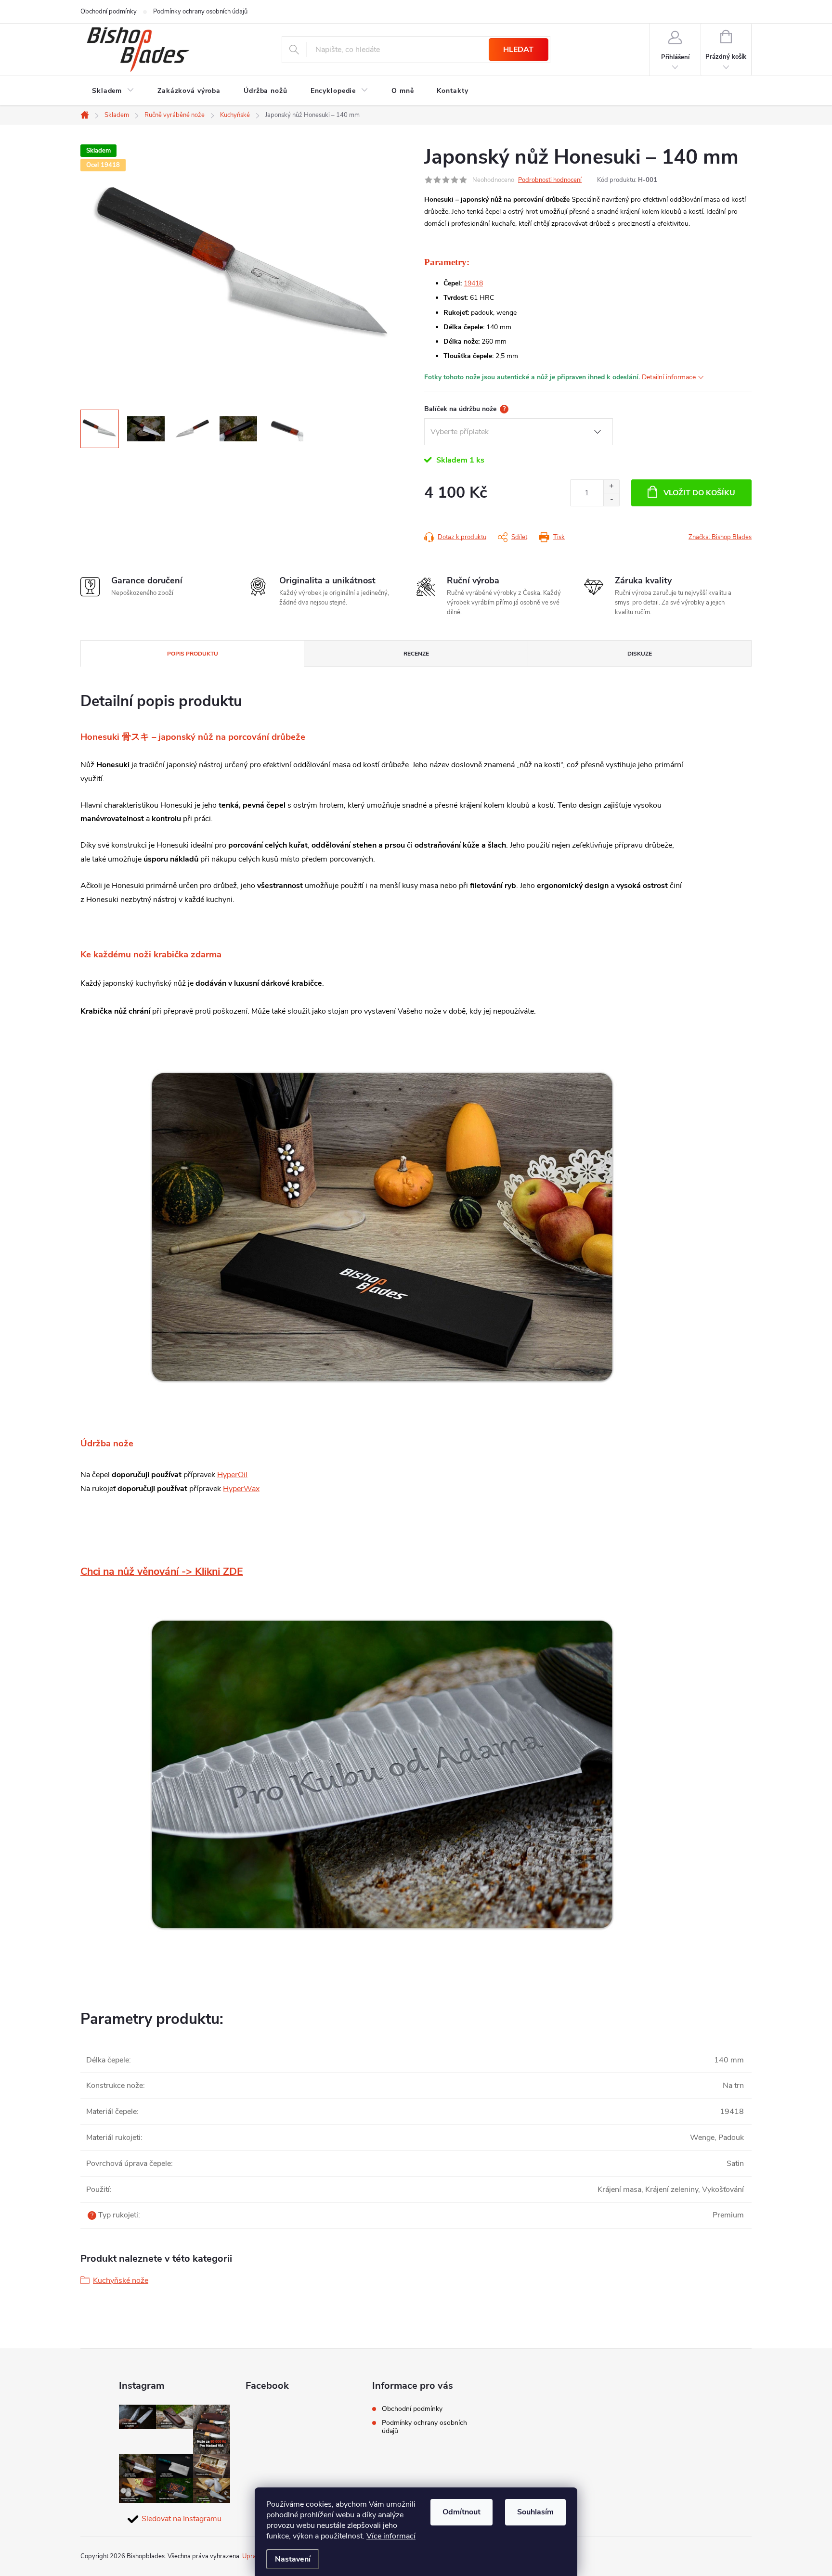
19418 (473, 283)
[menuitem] (113, 91)
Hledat (518, 50)
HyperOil (232, 1475)
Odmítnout (461, 2512)
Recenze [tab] (416, 654)
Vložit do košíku (699, 493)
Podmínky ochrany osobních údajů (200, 12)
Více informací (391, 2536)
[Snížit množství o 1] (611, 499)
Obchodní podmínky (109, 12)
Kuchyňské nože (121, 2280)
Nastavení (293, 2559)
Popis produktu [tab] (193, 654)
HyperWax (241, 1489)
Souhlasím (535, 2512)
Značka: (720, 537)
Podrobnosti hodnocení (550, 180)
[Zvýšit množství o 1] (611, 486)
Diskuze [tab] (640, 654)
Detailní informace (669, 377)
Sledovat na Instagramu (182, 2519)
